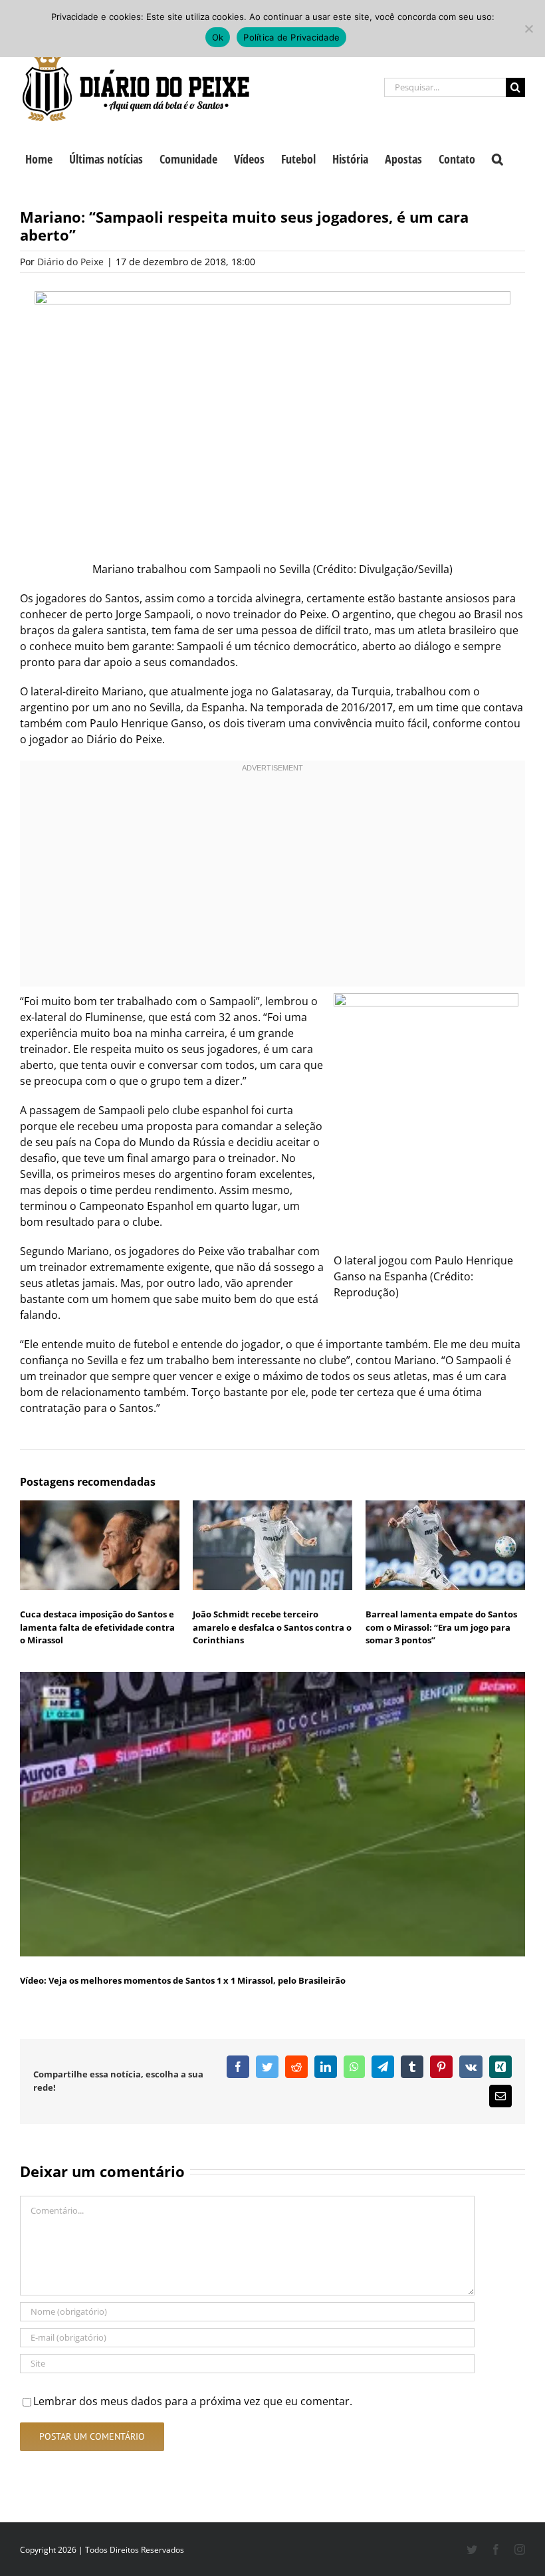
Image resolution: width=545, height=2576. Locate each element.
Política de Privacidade (291, 37)
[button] (497, 158)
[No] (528, 29)
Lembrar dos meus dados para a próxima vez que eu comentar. (193, 2401)
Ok (218, 37)
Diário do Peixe (70, 262)
